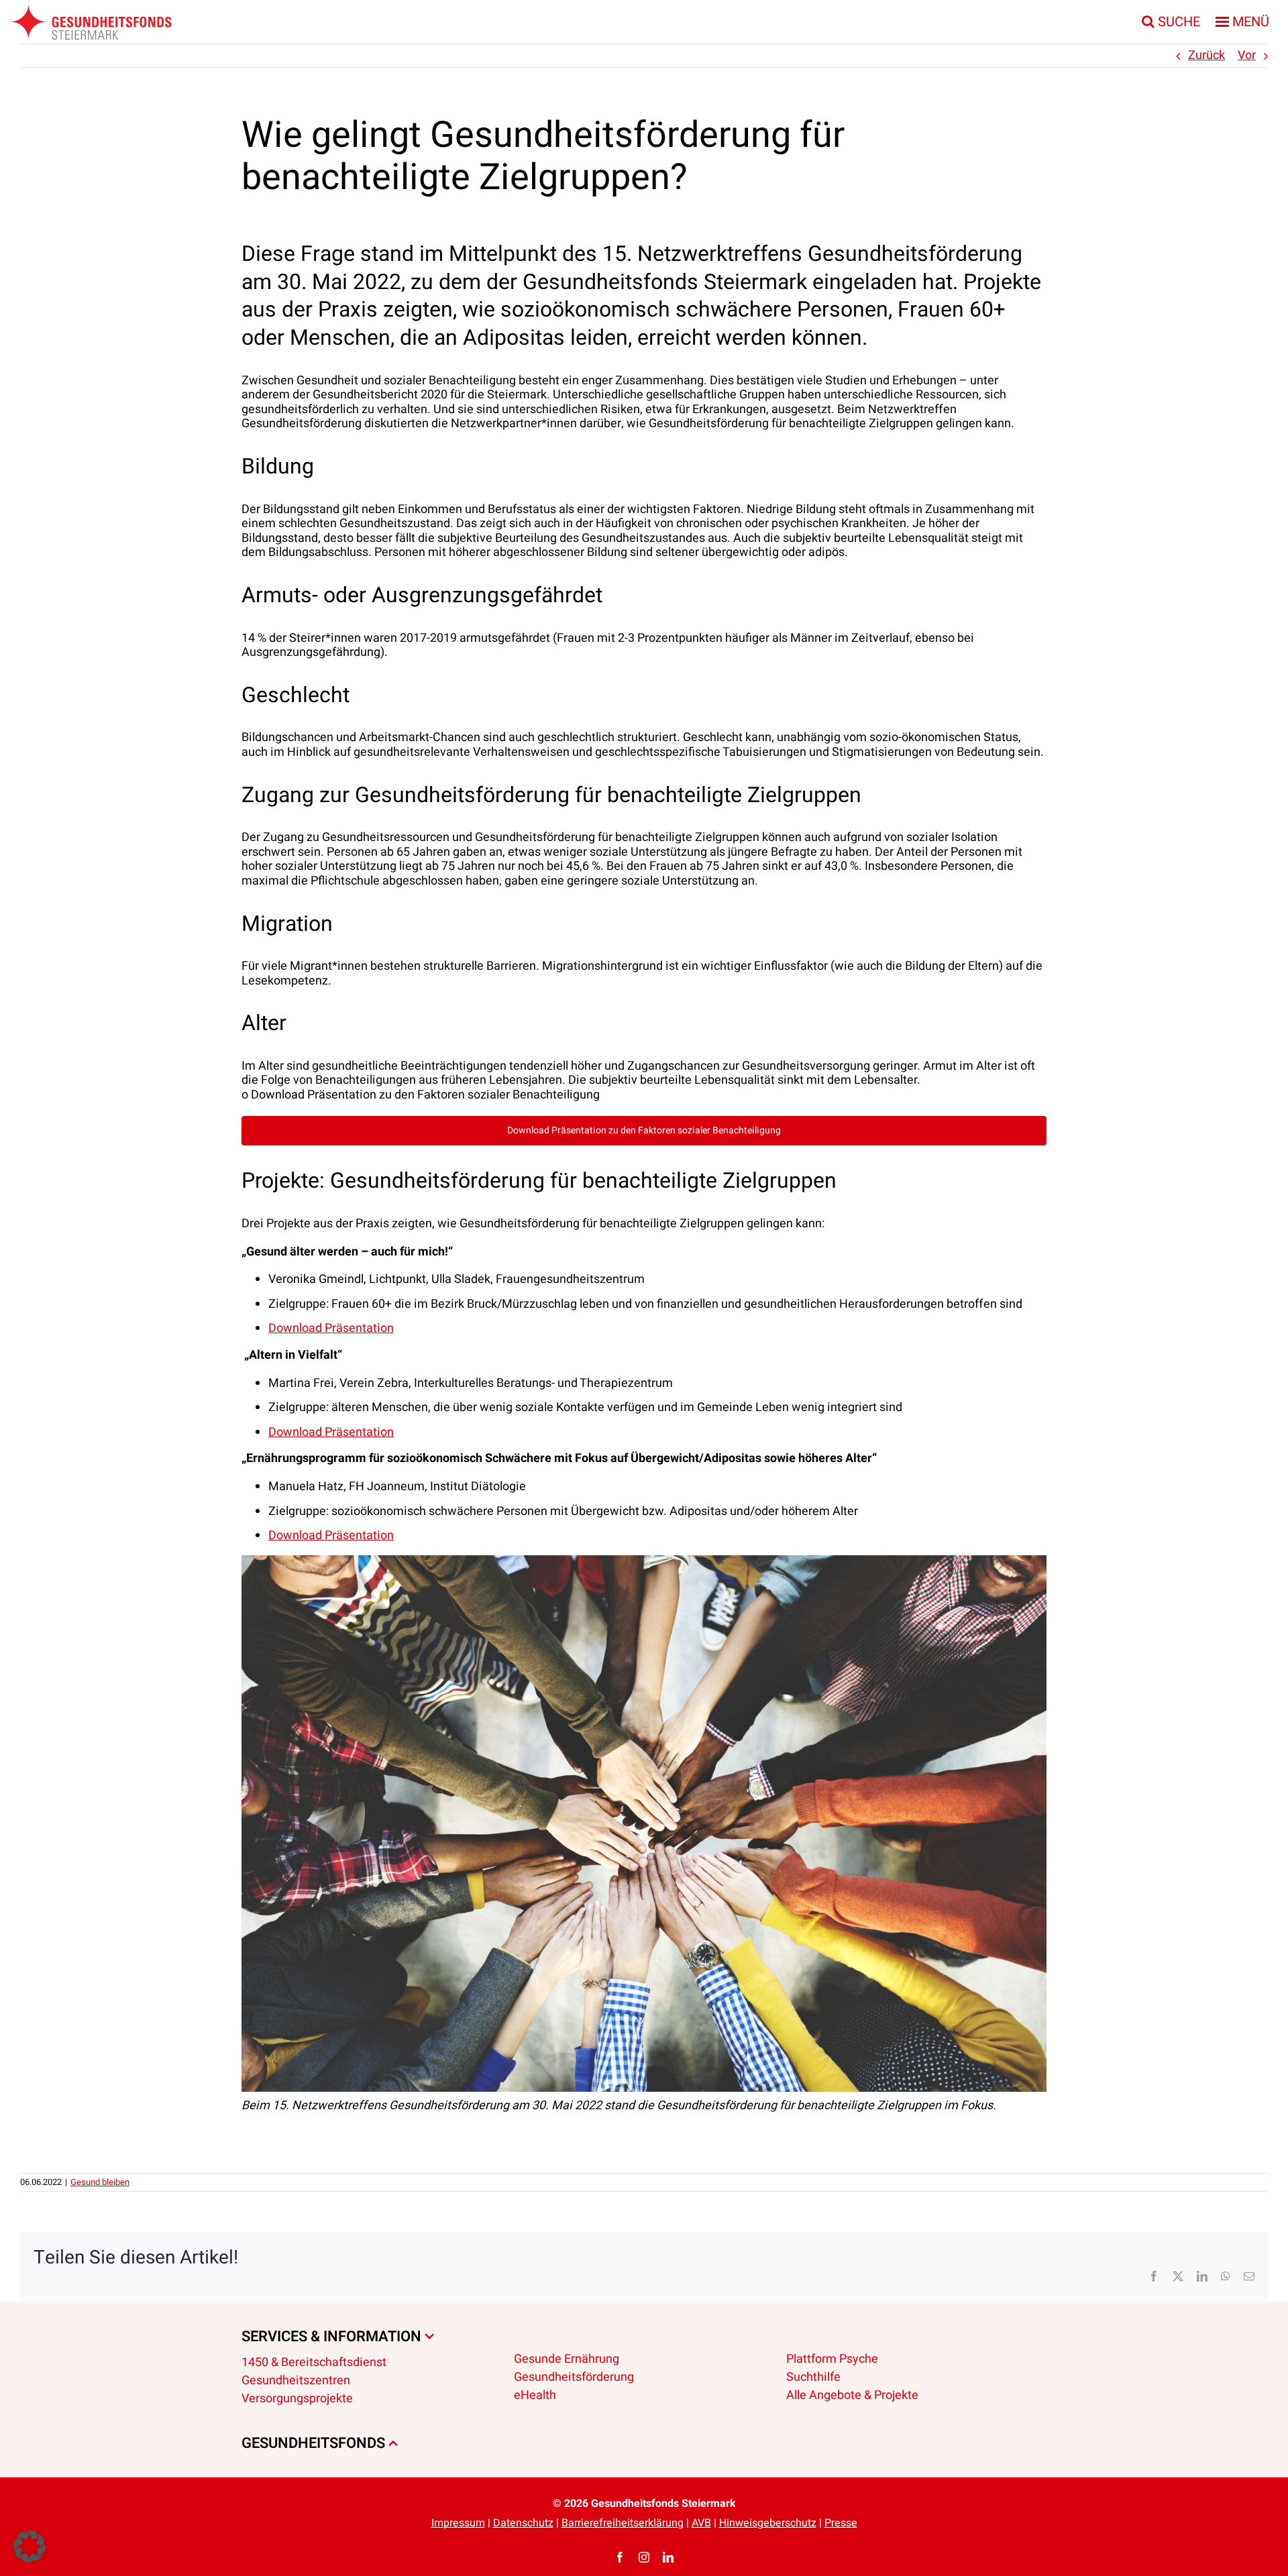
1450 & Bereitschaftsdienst (314, 2362)
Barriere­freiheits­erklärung (623, 2523)
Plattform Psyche (832, 2359)
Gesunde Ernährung (567, 2359)
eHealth (535, 2395)
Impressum (458, 2523)
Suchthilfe (813, 2377)
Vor (1247, 55)
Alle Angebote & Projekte (852, 2395)
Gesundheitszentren (296, 2381)
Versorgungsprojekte (297, 2399)
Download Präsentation (331, 1328)
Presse (841, 2523)
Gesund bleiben (100, 2182)
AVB (701, 2523)
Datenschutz (523, 2523)
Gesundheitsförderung (574, 2377)
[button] (30, 2546)
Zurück (1206, 55)
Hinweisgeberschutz (768, 2523)
